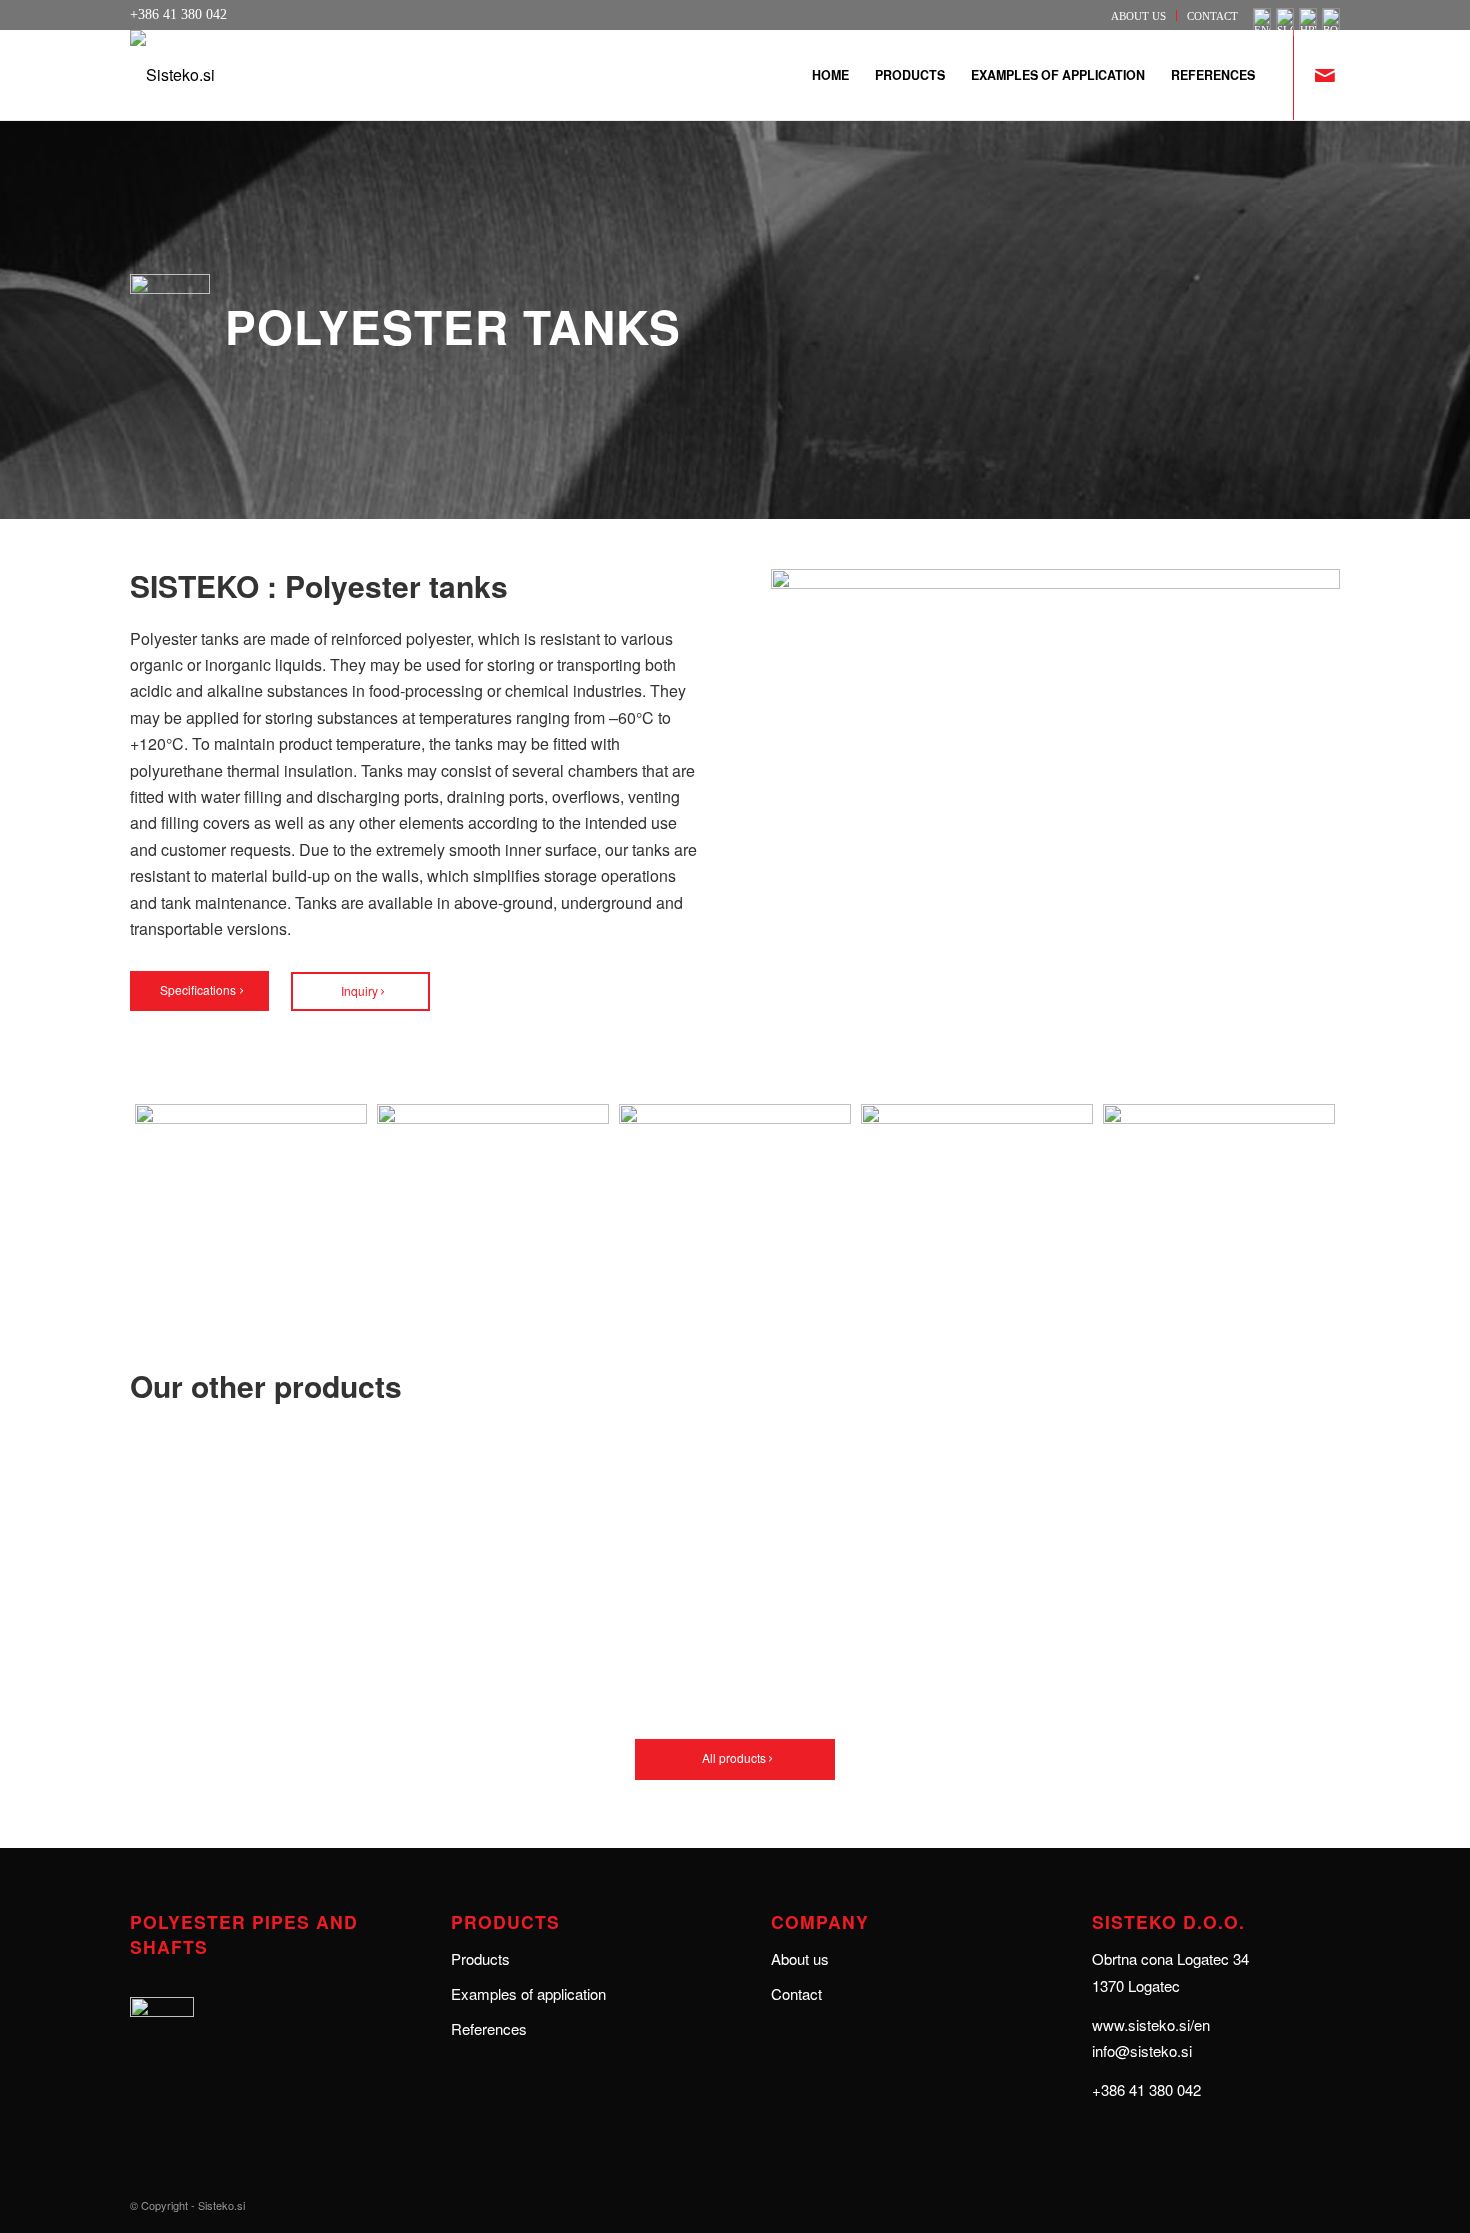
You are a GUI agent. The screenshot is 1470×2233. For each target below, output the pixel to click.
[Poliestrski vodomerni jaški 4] (493, 1197)
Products (480, 1958)
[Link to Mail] (1325, 74)
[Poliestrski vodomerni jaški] (1219, 1197)
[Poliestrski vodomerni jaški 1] (735, 1197)
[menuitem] (1139, 15)
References (489, 2028)
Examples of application (528, 1993)
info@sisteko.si (1142, 2050)
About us (1138, 16)
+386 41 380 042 (1146, 2089)
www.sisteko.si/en (1151, 2024)
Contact (1212, 16)
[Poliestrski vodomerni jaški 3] (251, 1197)
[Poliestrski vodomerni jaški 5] (977, 1197)
